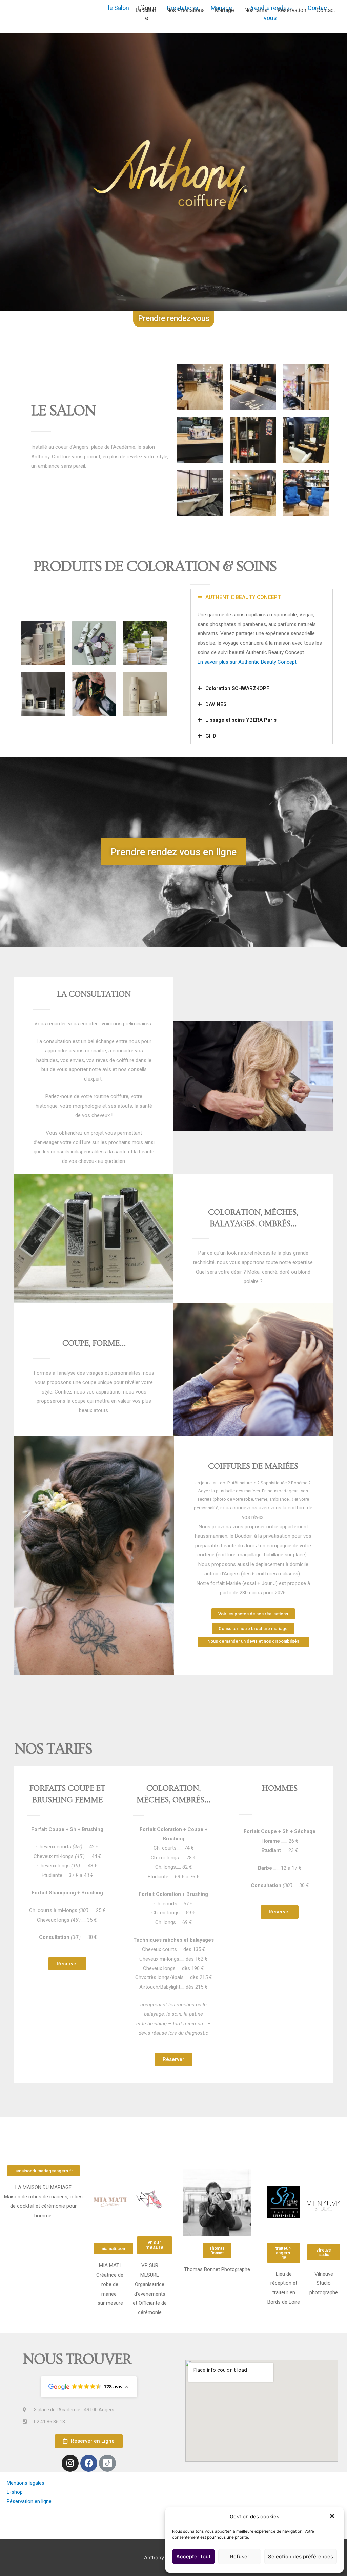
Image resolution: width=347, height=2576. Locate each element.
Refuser (240, 2557)
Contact (326, 10)
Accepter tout (193, 2557)
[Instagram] (70, 2463)
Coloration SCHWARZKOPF (237, 688)
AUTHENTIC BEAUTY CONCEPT (243, 597)
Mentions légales (26, 2483)
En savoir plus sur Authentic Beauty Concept (247, 662)
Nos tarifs (256, 10)
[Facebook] (89, 2463)
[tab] (262, 597)
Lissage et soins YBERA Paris (241, 720)
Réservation (292, 10)
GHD (211, 736)
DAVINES (216, 704)
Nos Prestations (186, 10)
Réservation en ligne (29, 2501)
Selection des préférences (301, 2557)
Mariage (224, 10)
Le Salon (146, 10)
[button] (333, 2517)
